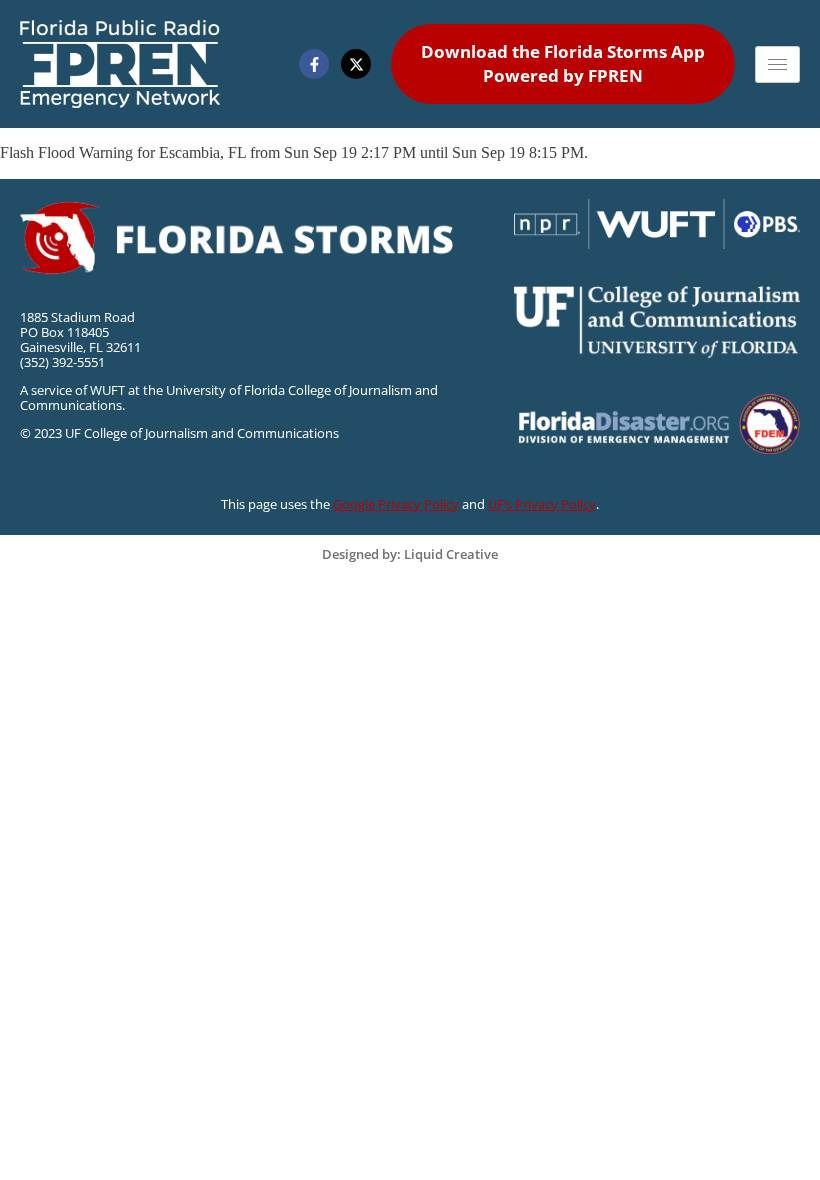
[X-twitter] (356, 64)
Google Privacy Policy (396, 504)
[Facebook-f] (314, 64)
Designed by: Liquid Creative (410, 554)
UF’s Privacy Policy (542, 504)
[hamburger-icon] (777, 64)
